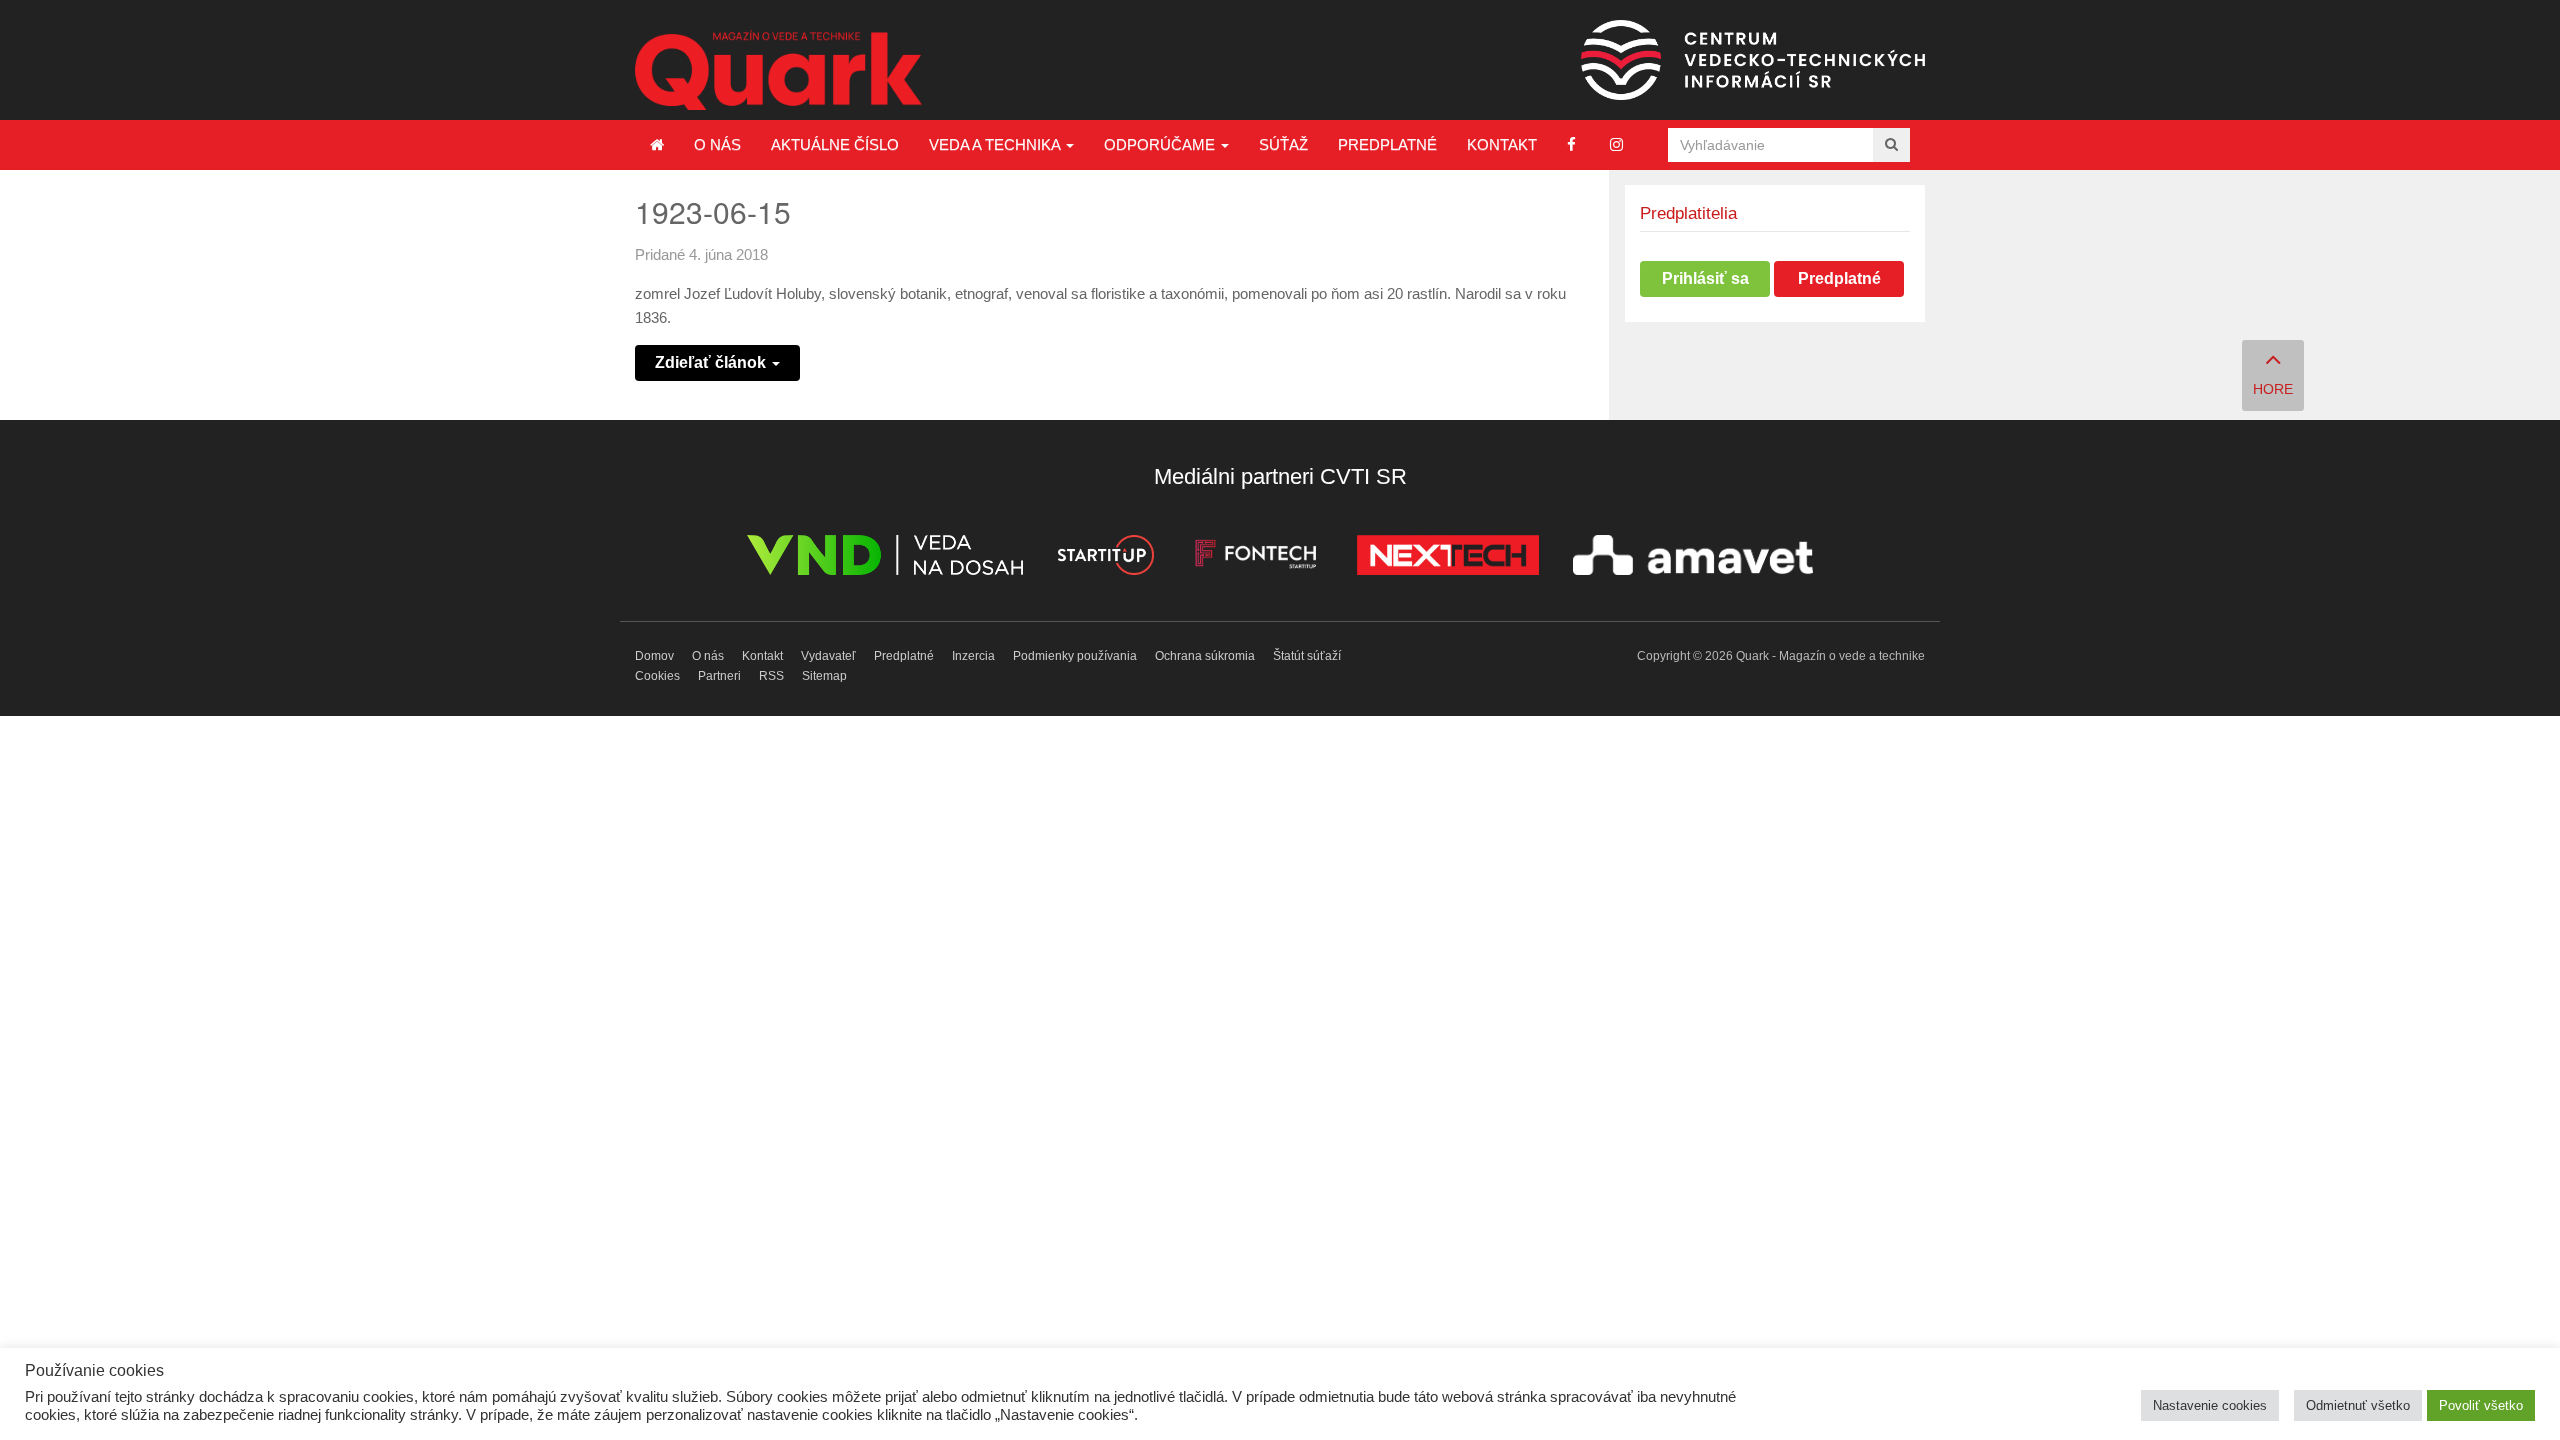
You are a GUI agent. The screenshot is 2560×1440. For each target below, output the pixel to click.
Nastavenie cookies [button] (2210, 1405)
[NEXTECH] (1448, 558)
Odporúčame (1161, 144)
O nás (717, 144)
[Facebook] (1571, 144)
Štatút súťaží (1307, 656)
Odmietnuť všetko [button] (2358, 1405)
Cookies (657, 676)
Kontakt (1502, 144)
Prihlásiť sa (1705, 278)
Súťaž (1283, 144)
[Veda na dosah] (885, 558)
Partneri (719, 676)
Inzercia (973, 656)
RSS (771, 676)
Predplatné (1387, 144)
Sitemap (824, 676)
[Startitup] (1105, 558)
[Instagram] (1616, 144)
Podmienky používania (1075, 656)
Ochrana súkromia (1205, 656)
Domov (654, 656)
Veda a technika (996, 144)
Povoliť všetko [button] (2481, 1405)
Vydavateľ (828, 656)
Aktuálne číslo (835, 144)
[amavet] (1693, 558)
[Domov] (657, 145)
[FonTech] (1255, 558)
